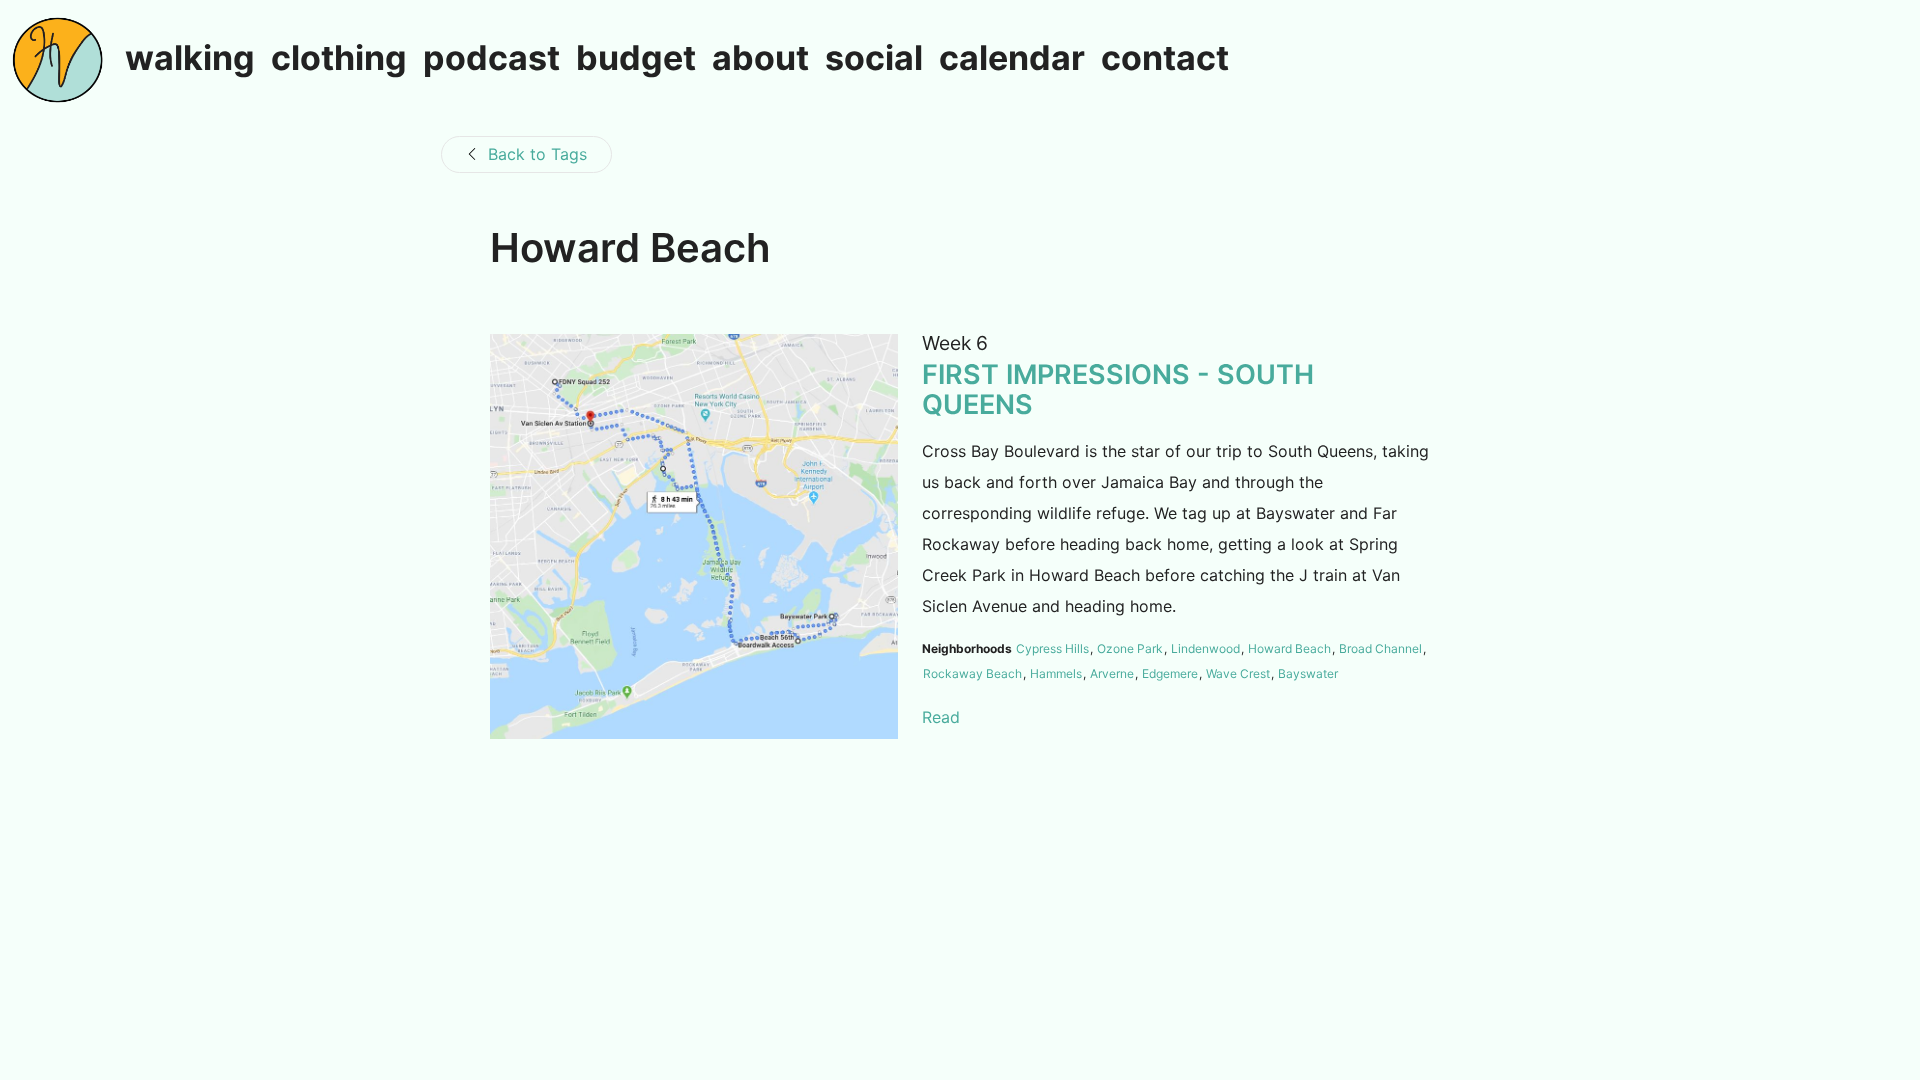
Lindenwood (1205, 648)
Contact (1165, 59)
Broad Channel (1380, 648)
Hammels (1056, 673)
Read (941, 717)
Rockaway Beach (972, 673)
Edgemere (1170, 673)
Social (874, 59)
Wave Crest (1238, 673)
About (760, 59)
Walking (190, 59)
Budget (636, 59)
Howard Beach (1289, 648)
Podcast (491, 59)
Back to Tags (537, 154)
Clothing (339, 59)
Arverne (1112, 673)
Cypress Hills (1052, 648)
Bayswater (1308, 673)
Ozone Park (1130, 648)
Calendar (1012, 59)
